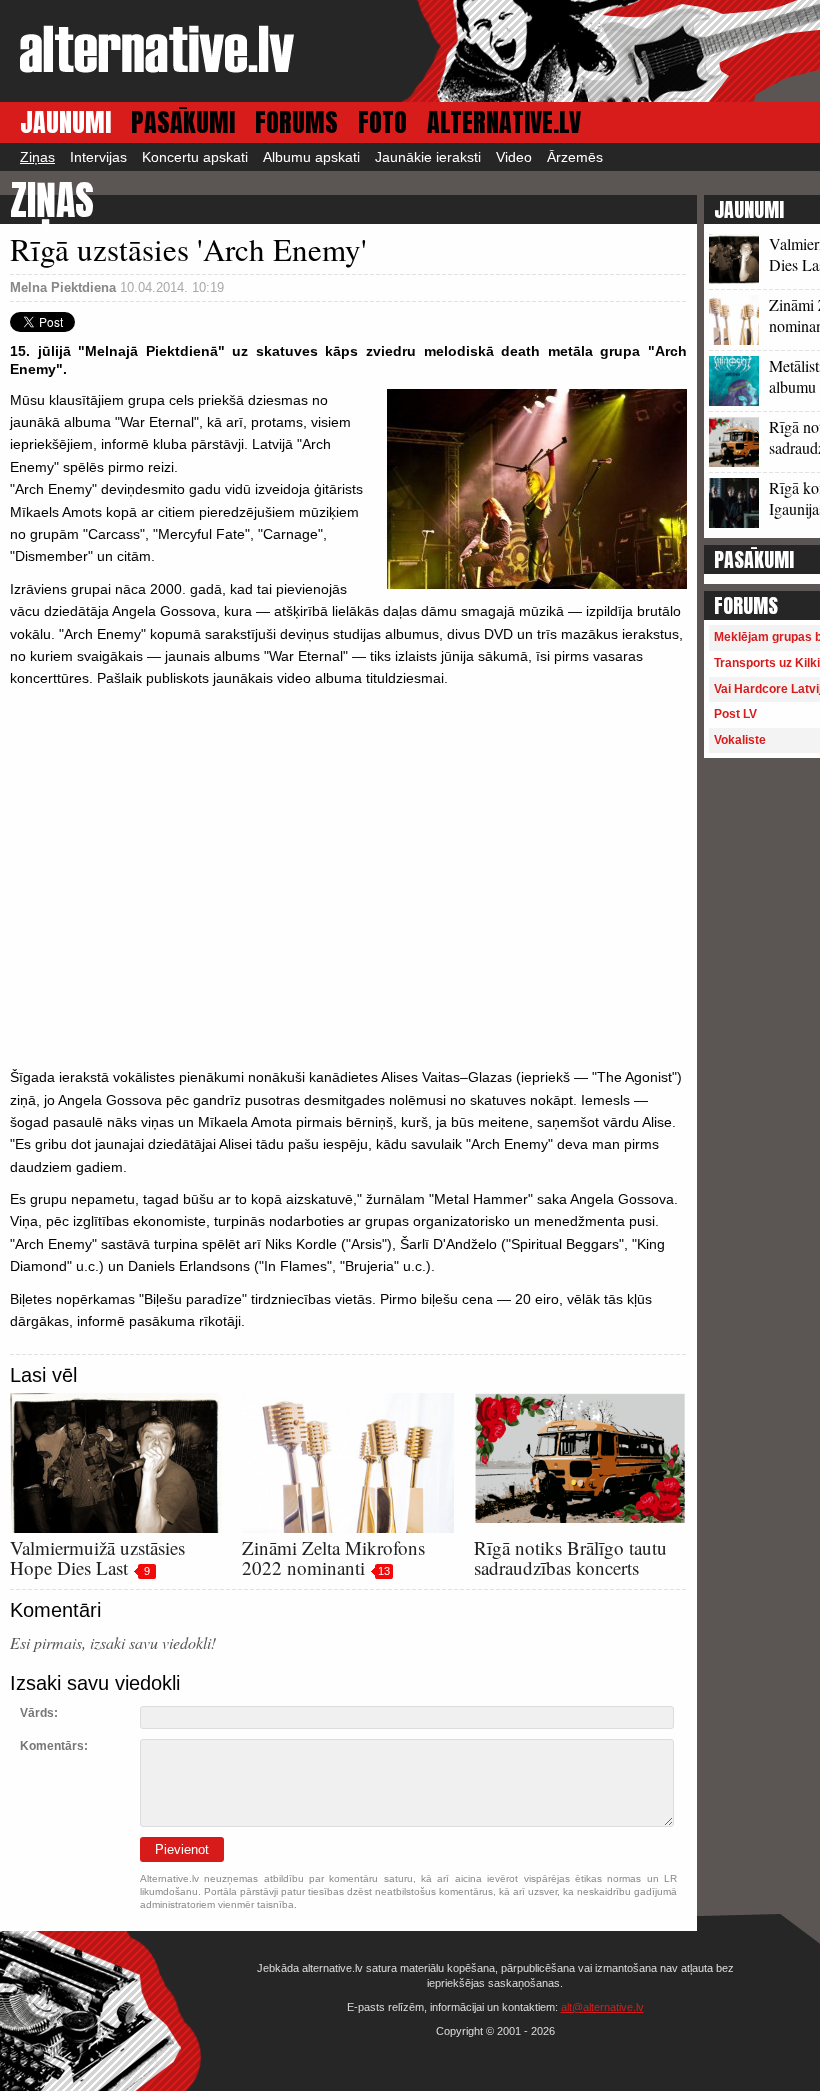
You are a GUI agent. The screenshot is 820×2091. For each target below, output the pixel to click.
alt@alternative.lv (602, 2007)
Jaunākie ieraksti (428, 157)
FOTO (382, 122)
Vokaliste (740, 740)
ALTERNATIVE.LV (504, 122)
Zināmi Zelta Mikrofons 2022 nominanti (333, 1557)
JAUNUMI (65, 122)
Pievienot (182, 1849)
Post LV (735, 714)
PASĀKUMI (183, 122)
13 (384, 1571)
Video (514, 157)
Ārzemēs (575, 157)
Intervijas (98, 157)
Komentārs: (54, 1746)
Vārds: (39, 1713)
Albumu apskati (311, 157)
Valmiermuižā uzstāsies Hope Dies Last (97, 1557)
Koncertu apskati (195, 157)
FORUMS (296, 122)
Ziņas (37, 157)
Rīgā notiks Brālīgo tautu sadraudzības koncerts (570, 1557)
